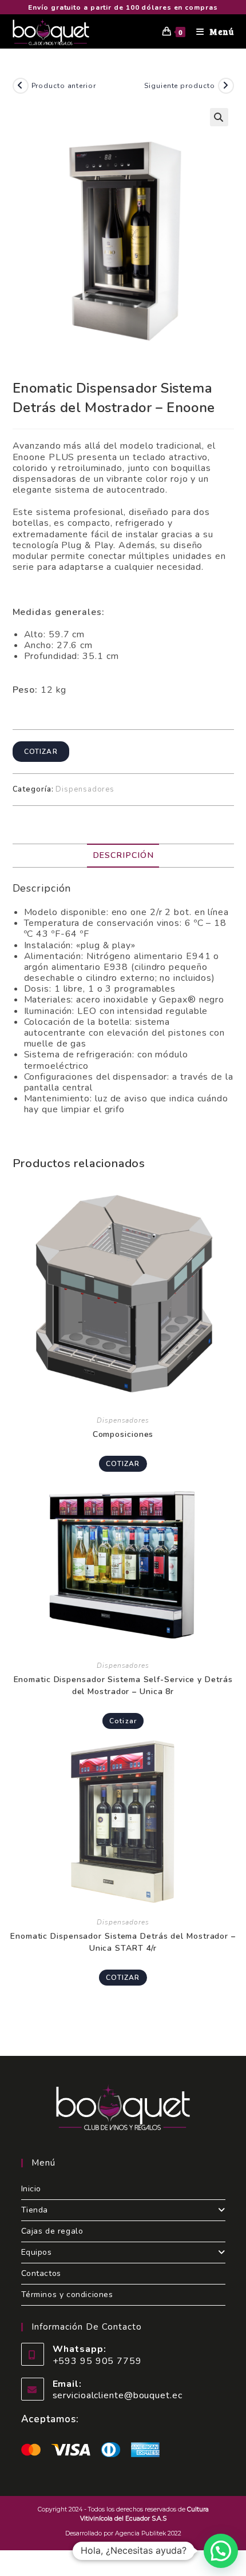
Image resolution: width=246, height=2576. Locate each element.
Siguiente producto (179, 86)
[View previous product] (21, 86)
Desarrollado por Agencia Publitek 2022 (123, 2533)
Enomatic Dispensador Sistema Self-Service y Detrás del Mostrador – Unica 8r (123, 1686)
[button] (219, 117)
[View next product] (226, 86)
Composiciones (123, 1434)
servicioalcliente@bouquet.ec (118, 2395)
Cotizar (41, 752)
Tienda (35, 2210)
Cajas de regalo (52, 2231)
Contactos (41, 2273)
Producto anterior (64, 86)
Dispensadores (85, 789)
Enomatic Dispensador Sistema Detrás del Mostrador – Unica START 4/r (123, 1942)
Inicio (31, 2189)
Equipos (37, 2252)
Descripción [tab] (123, 855)
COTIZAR (123, 1464)
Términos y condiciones (67, 2295)
